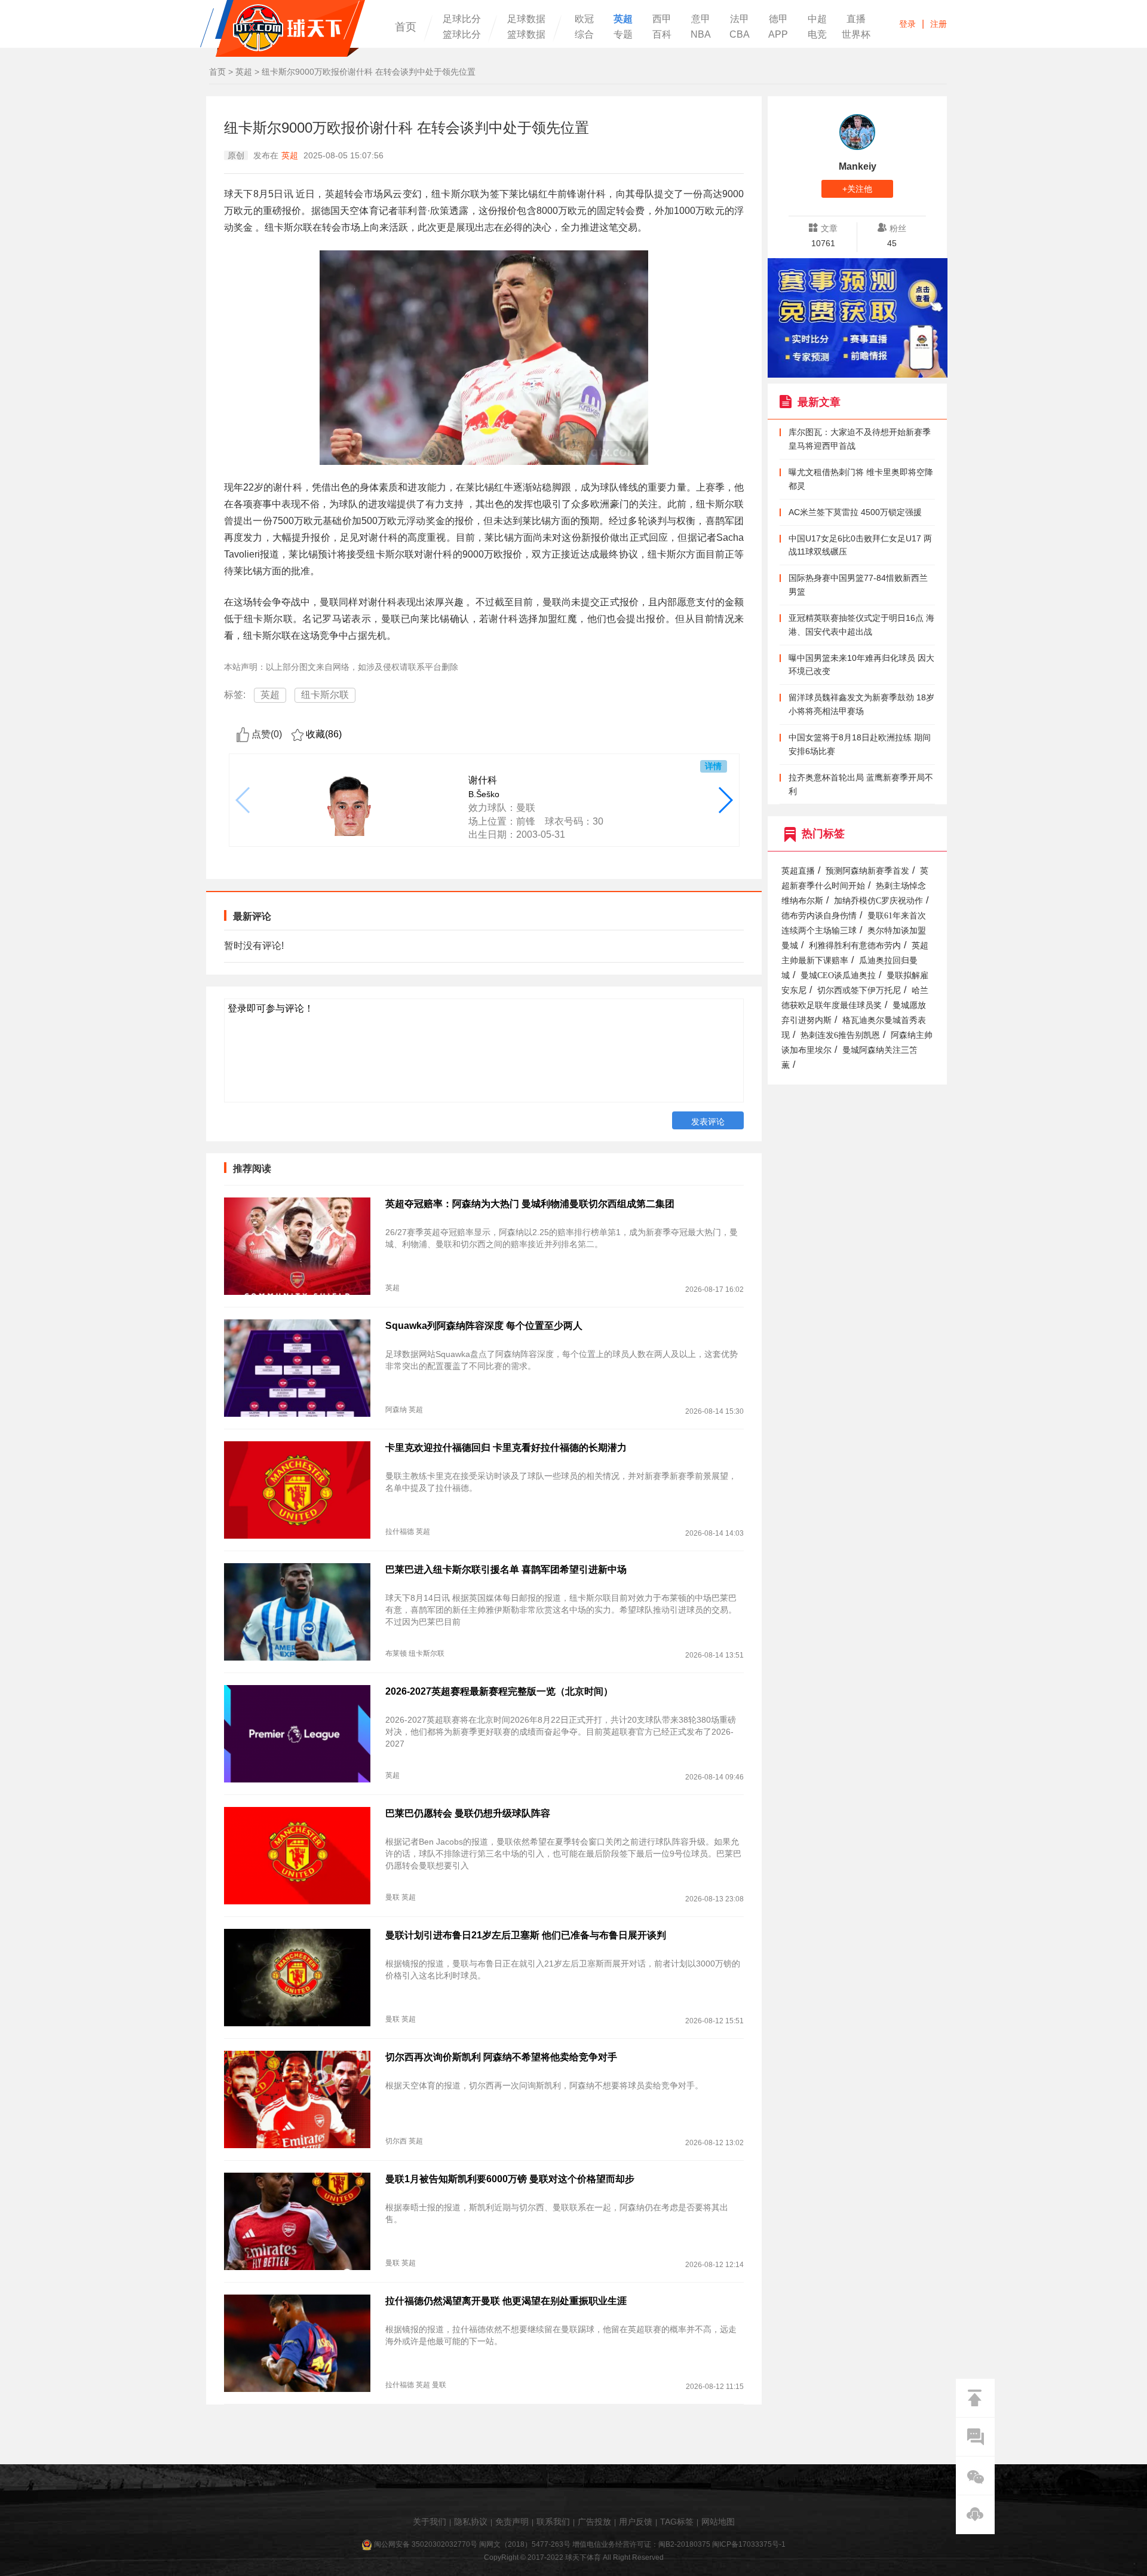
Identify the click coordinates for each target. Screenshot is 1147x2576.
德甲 (778, 19)
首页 (406, 27)
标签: (235, 695)
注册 (939, 24)
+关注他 (857, 189)
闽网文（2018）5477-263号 (525, 2544)
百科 (662, 35)
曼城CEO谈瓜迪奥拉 (838, 975)
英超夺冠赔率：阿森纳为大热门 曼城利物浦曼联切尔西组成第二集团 (530, 1204)
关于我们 (430, 2522)
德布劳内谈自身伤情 (819, 916)
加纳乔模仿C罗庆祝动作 (878, 901)
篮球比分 (462, 35)
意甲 (701, 19)
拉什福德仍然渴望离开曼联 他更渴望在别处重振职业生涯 (506, 2301)
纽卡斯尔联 (325, 695)
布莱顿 (396, 1653)
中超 (817, 19)
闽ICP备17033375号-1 (749, 2544)
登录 (907, 24)
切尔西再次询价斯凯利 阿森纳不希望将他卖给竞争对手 (501, 2057)
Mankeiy (858, 166)
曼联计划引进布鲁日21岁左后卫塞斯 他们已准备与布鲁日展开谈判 (526, 1935)
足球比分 (462, 19)
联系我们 (553, 2522)
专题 (623, 35)
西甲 (662, 19)
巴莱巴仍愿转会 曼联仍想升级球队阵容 (468, 1813)
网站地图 (718, 2522)
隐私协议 (471, 2522)
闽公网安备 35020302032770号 (426, 2544)
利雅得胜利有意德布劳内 (855, 946)
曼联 (392, 1897)
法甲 (740, 19)
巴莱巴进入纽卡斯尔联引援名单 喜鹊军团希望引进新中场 (506, 1569)
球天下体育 (283, 28)
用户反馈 (636, 2522)
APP (778, 35)
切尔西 (396, 2141)
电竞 (817, 35)
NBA (701, 35)
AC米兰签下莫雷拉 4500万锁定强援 (855, 512)
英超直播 (798, 871)
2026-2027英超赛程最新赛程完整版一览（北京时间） (499, 1691)
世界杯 (856, 35)
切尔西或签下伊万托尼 (859, 990)
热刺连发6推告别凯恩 (840, 1035)
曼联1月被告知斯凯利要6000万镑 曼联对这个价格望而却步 (510, 2179)
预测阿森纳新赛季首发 (867, 871)
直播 (856, 19)
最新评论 (252, 916)
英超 (623, 19)
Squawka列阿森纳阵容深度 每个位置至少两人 (484, 1326)
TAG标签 (677, 2522)
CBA (740, 35)
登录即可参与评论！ (271, 1008)
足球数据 (526, 19)
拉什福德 (400, 1531)
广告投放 (594, 2522)
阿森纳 (396, 1410)
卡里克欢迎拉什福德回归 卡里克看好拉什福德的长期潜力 (506, 1448)
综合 (584, 35)
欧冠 (584, 19)
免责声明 (512, 2522)
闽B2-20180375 (684, 2544)
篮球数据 (526, 35)
